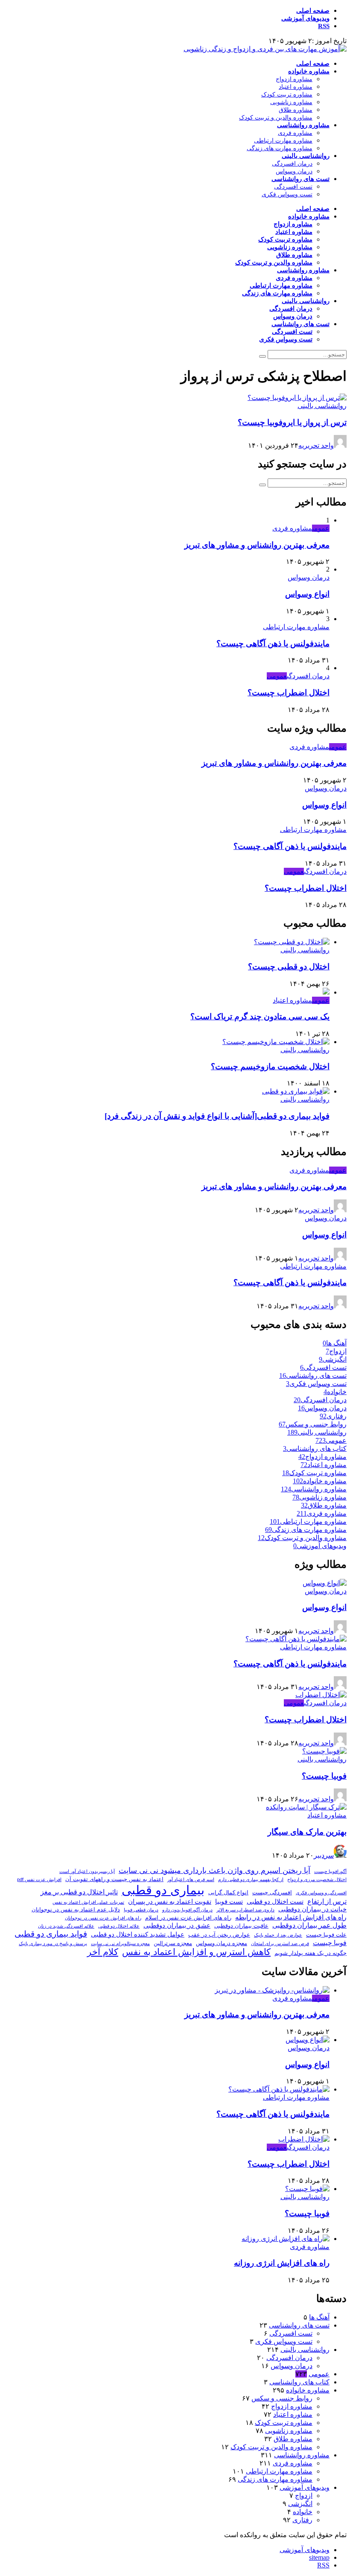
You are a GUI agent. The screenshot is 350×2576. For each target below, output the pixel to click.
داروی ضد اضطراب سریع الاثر (245, 1910)
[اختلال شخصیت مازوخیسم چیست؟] (276, 1042)
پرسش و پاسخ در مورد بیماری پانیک (53, 1943)
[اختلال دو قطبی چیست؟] (292, 942)
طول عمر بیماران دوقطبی (309, 1925)
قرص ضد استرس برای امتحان (280, 1943)
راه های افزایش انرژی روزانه (282, 2263)
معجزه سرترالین (173, 1943)
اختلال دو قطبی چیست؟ (289, 967)
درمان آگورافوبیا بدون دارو (187, 1910)
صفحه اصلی (313, 11)
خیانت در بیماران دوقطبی (312, 1909)
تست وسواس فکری (287, 194)
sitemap (319, 2557)
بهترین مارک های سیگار (307, 1832)
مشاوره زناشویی (291, 102)
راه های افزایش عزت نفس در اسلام (188, 1918)
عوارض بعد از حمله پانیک (278, 1935)
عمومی (321, 528)
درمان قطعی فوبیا (141, 1910)
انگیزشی (300, 2504)
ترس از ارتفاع (327, 1901)
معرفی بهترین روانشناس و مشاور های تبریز (257, 545)
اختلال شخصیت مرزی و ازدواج (317, 1879)
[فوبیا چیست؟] (324, 1751)
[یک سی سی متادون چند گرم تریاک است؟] (326, 992)
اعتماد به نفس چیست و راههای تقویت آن (114, 1879)
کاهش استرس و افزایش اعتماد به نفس (196, 1952)
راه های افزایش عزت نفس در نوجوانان (103, 1918)
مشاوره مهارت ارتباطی (283, 141)
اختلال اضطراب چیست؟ (289, 693)
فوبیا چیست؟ (324, 1776)
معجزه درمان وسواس (222, 1943)
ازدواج (304, 2496)
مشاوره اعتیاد (296, 87)
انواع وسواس (307, 594)
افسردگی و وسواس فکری (321, 1893)
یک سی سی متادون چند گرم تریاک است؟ (260, 1017)
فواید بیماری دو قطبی (51, 1934)
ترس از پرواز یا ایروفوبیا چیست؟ (292, 422)
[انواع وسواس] (325, 1583)
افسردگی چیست (272, 1892)
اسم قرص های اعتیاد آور (191, 1879)
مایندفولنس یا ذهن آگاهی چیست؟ (273, 643)
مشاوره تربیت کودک (287, 95)
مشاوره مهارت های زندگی (280, 148)
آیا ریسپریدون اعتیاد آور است (87, 1871)
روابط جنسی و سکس (282, 2398)
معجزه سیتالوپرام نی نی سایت (120, 1943)
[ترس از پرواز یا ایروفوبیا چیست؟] (297, 398)
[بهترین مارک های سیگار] (306, 1807)
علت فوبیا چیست (326, 1935)
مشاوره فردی (295, 133)
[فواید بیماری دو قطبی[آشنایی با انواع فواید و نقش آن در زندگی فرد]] (296, 1091)
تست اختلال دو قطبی (275, 1902)
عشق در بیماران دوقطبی (177, 1925)
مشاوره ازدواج (294, 79)
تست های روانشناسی (300, 179)
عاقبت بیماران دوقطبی (241, 1926)
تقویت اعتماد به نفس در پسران (170, 1902)
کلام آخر (103, 1952)
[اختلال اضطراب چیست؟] (321, 1695)
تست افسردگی (293, 187)
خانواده (303, 2512)
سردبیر (324, 1855)
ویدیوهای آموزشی (305, 18)
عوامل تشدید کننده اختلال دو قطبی (138, 1934)
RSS (324, 26)
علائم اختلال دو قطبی (119, 1926)
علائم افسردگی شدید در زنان (66, 1926)
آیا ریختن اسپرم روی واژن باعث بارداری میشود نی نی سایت (214, 1870)
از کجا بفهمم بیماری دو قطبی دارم (251, 1879)
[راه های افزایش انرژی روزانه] (286, 2239)
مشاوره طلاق (296, 110)
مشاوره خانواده (309, 71)
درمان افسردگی (292, 164)
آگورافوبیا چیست (330, 1871)
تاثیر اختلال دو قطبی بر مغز (79, 1892)
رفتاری (302, 2520)
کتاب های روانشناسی (299, 2382)
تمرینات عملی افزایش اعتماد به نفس (88, 1902)
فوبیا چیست (330, 1943)
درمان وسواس (294, 171)
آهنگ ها (319, 2317)
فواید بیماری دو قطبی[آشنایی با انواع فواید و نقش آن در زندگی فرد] (217, 1116)
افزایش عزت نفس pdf (39, 1879)
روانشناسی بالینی (306, 156)
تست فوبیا (229, 1902)
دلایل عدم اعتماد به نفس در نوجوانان (76, 1909)
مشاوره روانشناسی (303, 125)
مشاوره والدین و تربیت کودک (276, 118)
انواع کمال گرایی (228, 1892)
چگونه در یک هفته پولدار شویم (311, 1953)
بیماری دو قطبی (163, 1890)
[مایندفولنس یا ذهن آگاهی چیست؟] (296, 1639)
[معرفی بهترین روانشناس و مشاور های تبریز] (272, 1990)
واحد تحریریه (316, 445)
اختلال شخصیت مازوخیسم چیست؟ (270, 1066)
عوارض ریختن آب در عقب (219, 1935)
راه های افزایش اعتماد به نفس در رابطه (291, 1917)
